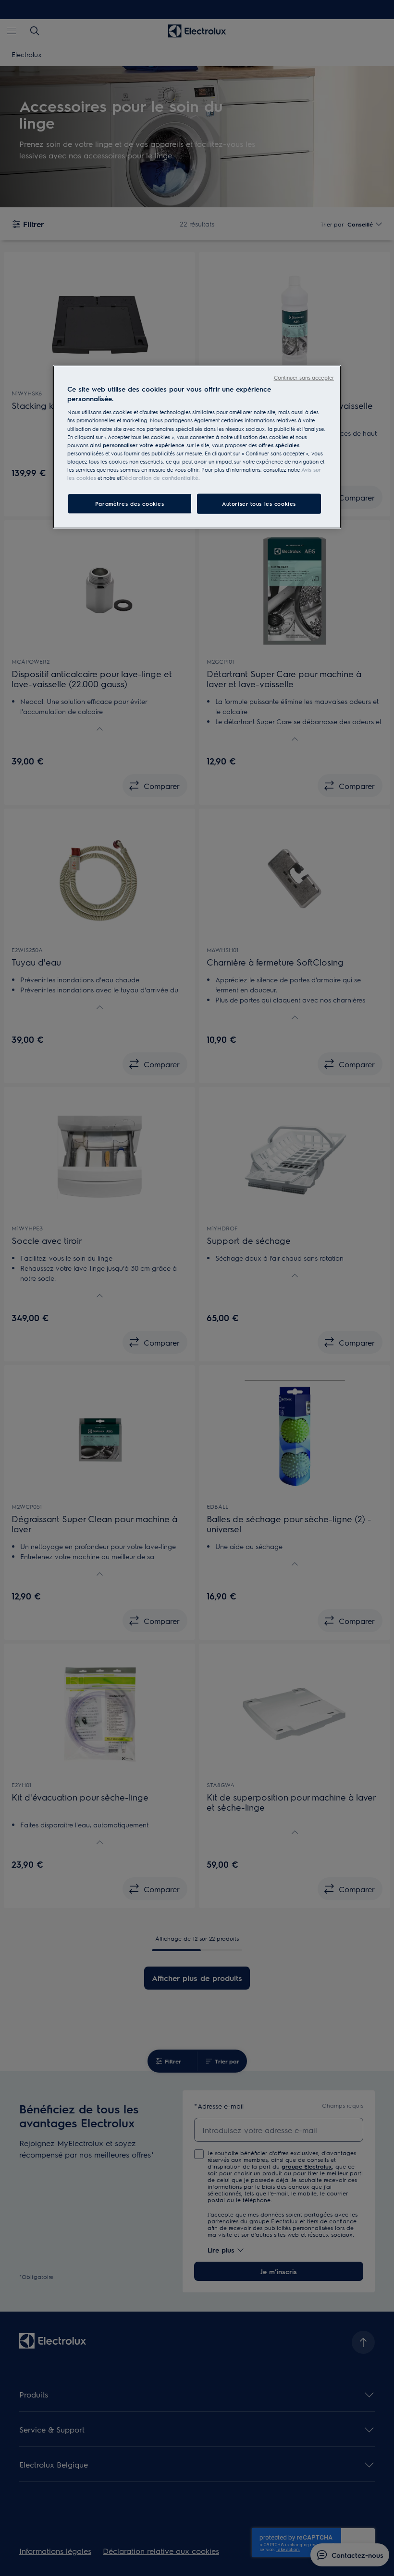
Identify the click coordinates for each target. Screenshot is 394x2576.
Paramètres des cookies (130, 504)
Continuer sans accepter (304, 377)
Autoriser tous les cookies (259, 504)
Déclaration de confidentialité (160, 478)
